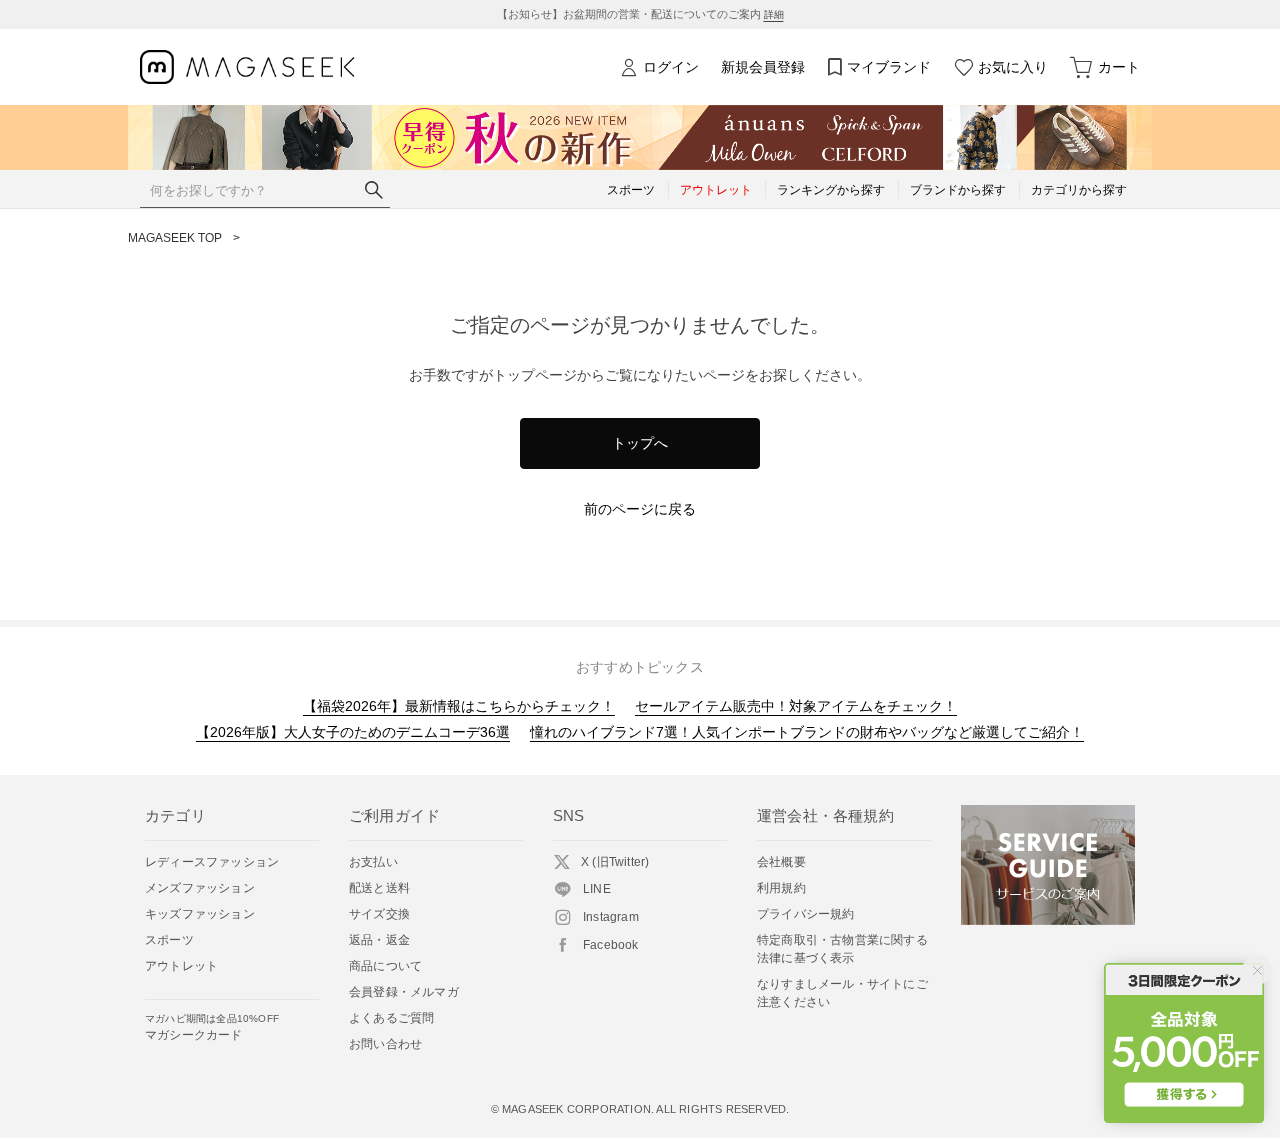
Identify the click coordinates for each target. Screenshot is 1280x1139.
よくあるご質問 (391, 1018)
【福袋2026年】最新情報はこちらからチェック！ (459, 706)
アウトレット (181, 966)
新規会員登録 (763, 67)
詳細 (774, 14)
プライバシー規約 (806, 914)
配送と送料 (379, 888)
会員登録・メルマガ (404, 992)
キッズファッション (200, 914)
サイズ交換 (379, 914)
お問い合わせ (385, 1044)
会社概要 (781, 862)
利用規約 (781, 888)
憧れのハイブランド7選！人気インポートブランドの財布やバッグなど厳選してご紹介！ (807, 732)
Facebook (611, 945)
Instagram (611, 917)
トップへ (640, 443)
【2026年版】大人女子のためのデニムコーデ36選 (353, 732)
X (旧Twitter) (615, 862)
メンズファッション (200, 888)
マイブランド (889, 67)
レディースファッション (212, 862)
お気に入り (1013, 67)
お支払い (373, 862)
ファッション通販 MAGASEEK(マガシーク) (247, 67)
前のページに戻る (640, 509)
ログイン (671, 67)
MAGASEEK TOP (175, 238)
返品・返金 (379, 940)
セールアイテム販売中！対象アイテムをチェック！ (796, 706)
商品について (385, 966)
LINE (597, 889)
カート (1119, 67)
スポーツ (169, 940)
